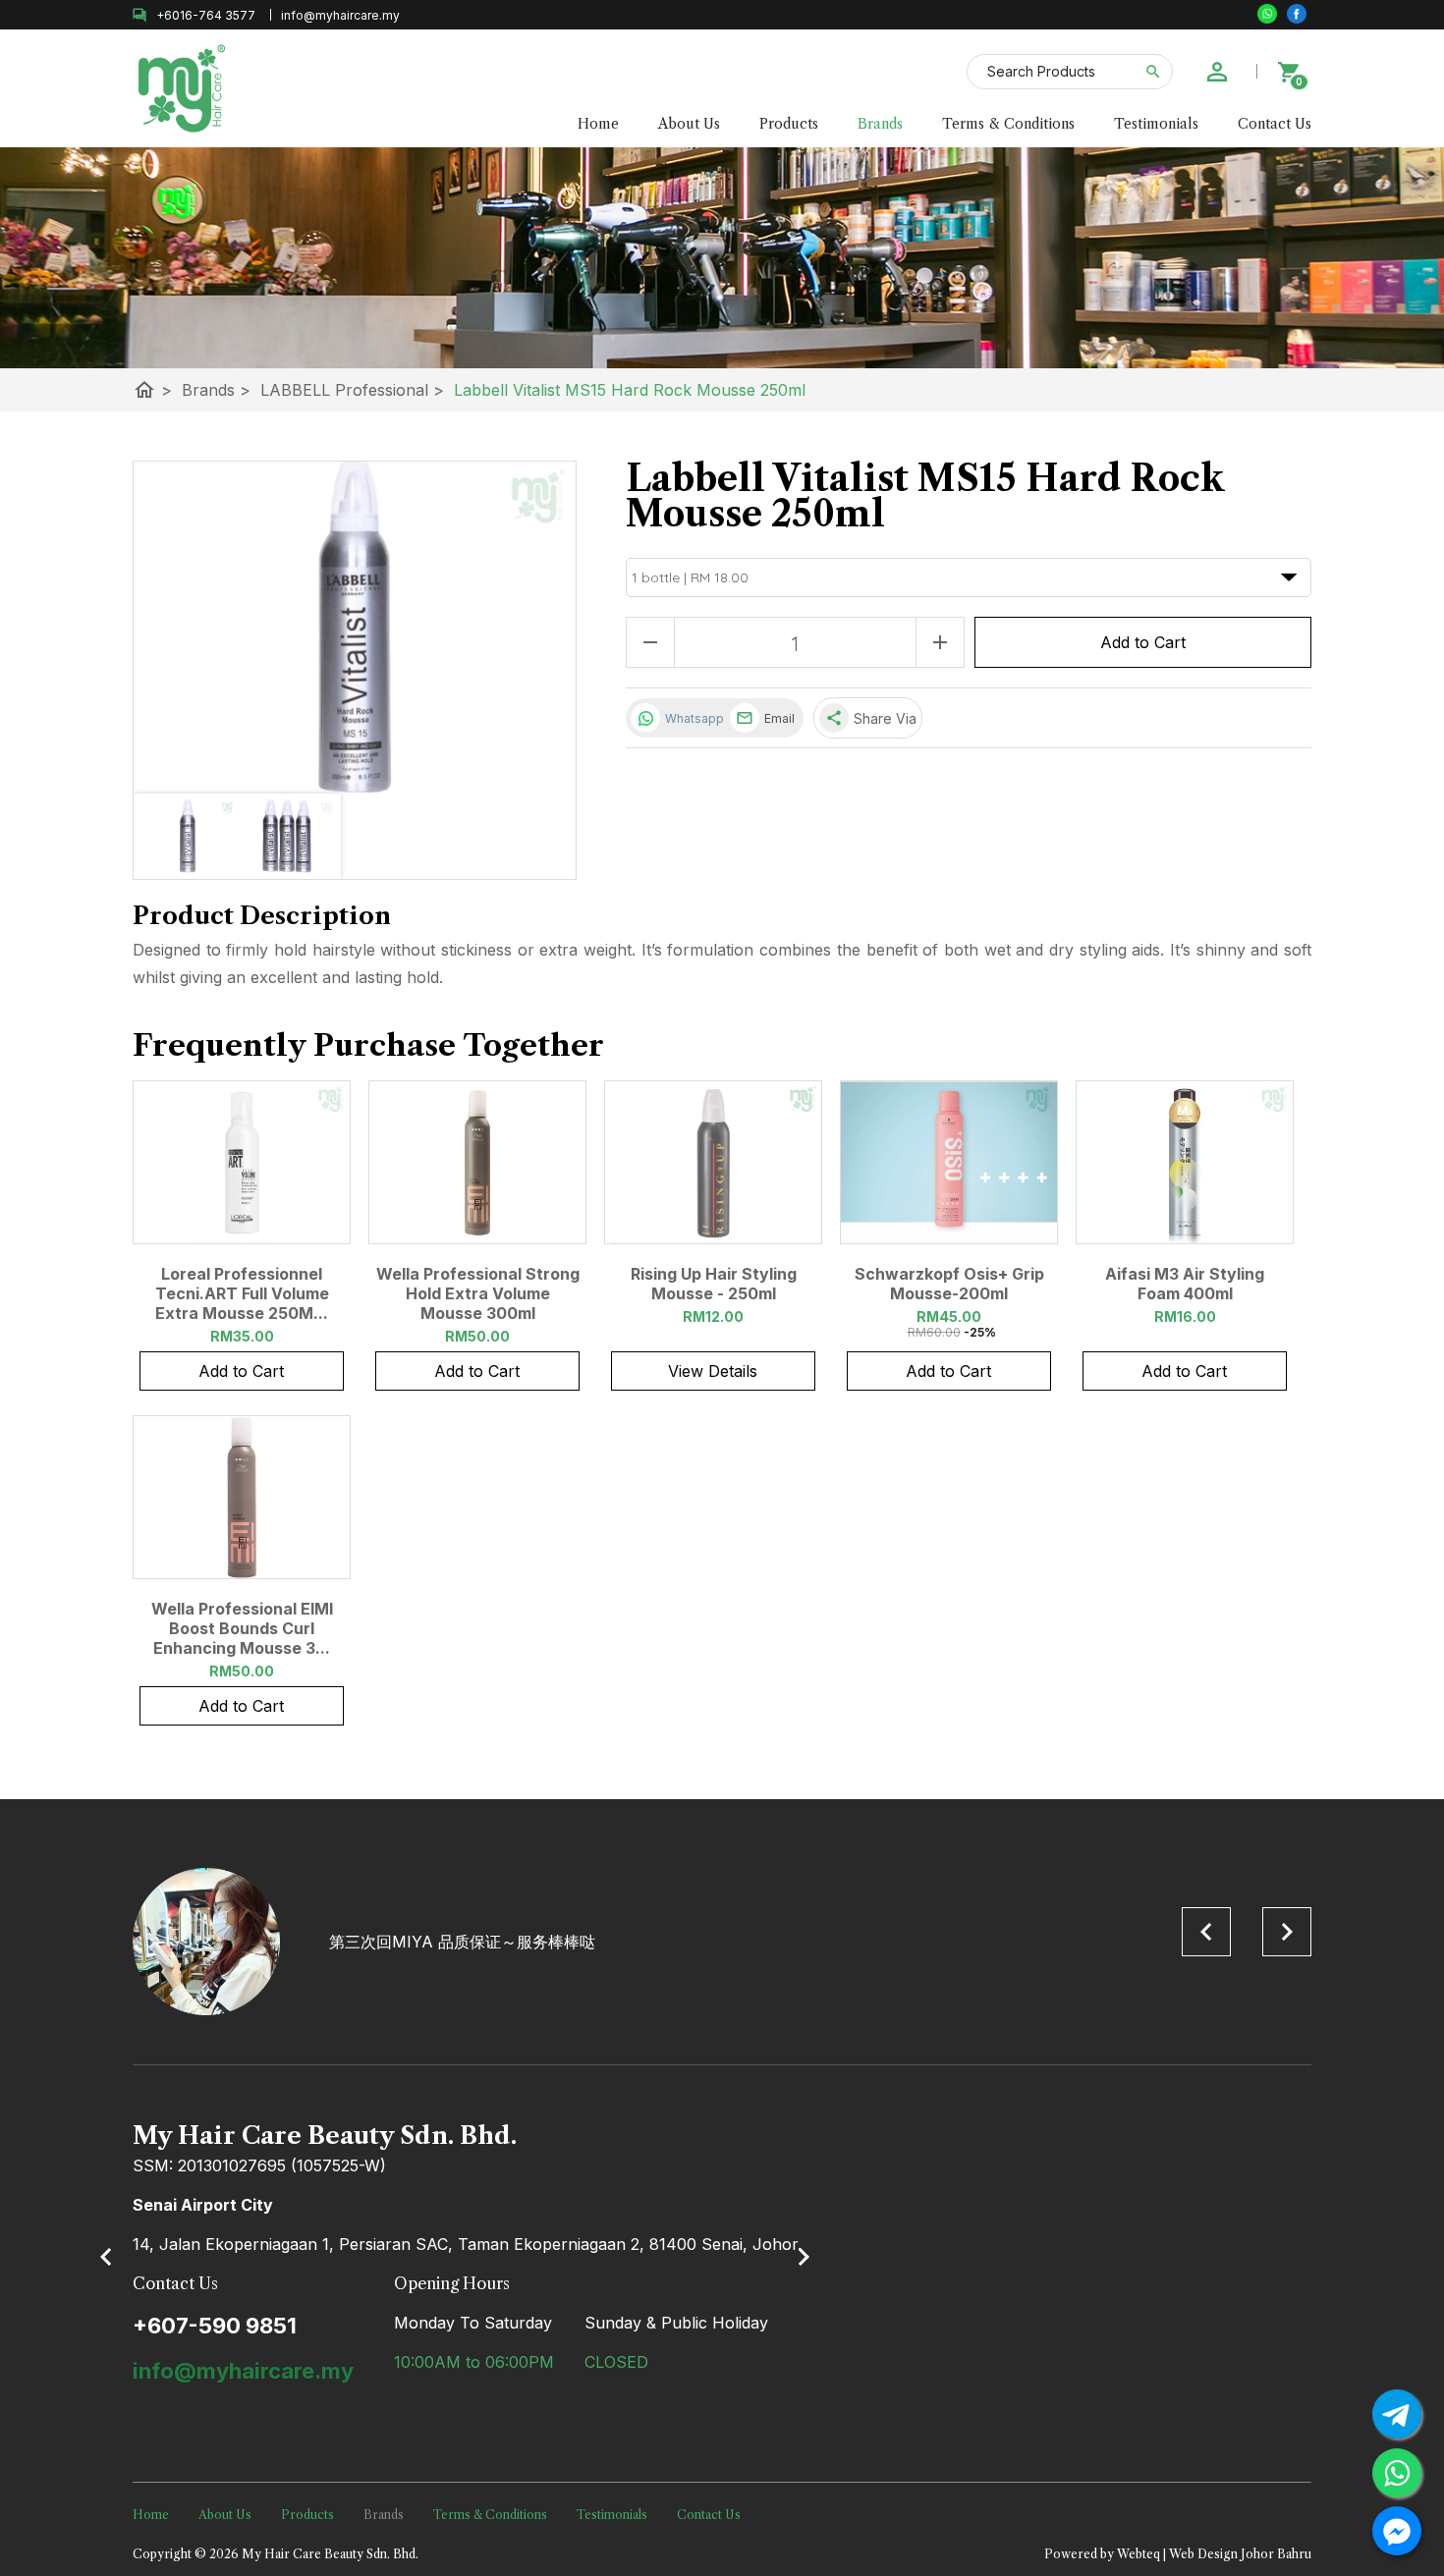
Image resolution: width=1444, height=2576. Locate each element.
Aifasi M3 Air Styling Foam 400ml (1185, 1284)
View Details (713, 1371)
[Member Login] (1217, 72)
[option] (722, 1942)
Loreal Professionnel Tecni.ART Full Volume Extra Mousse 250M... (242, 1293)
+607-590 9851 (215, 2326)
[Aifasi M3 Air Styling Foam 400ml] (1185, 1162)
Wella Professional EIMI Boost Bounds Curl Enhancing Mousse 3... (242, 1628)
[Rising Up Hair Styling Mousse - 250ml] (713, 1162)
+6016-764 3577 (206, 15)
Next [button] (1287, 1932)
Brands (880, 124)
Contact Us (1275, 124)
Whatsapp (693, 718)
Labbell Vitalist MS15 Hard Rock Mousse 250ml (630, 390)
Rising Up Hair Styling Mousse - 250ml (714, 1284)
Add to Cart (1143, 642)
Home (598, 124)
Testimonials (1156, 124)
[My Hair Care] (1297, 14)
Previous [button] (1206, 1932)
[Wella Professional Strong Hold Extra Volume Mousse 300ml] (477, 1162)
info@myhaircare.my (243, 2371)
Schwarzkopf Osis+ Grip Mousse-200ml (949, 1284)
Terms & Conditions (1008, 124)
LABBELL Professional (352, 390)
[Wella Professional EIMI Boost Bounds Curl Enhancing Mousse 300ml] (242, 1497)
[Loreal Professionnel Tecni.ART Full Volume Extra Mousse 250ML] (242, 1162)
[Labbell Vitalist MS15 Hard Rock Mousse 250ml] (355, 628)
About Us (689, 124)
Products (789, 124)
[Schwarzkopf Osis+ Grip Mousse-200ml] (949, 1162)
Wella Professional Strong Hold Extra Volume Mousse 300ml (478, 1293)
